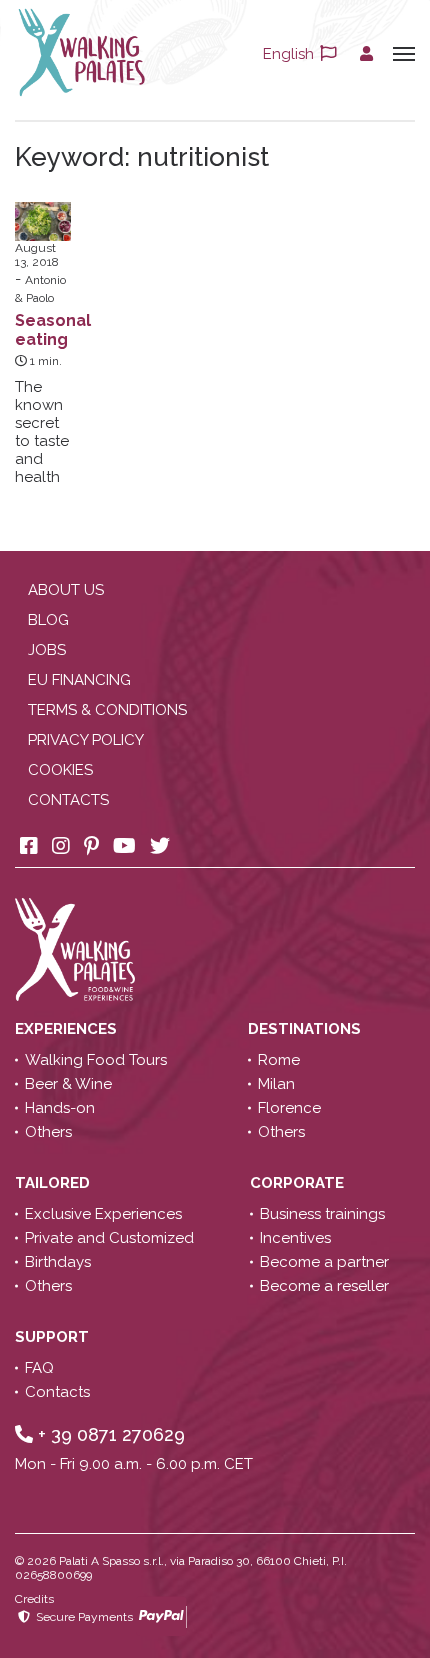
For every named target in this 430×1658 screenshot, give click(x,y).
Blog (48, 620)
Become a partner (324, 1262)
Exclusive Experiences (103, 1214)
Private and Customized (109, 1238)
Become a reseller (324, 1286)
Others (48, 1132)
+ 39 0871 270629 (109, 1434)
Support (54, 1337)
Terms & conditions (107, 710)
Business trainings (322, 1214)
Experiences (68, 1029)
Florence (289, 1108)
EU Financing (79, 680)
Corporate (299, 1183)
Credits (34, 1599)
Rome (279, 1060)
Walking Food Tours (96, 1060)
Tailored (54, 1183)
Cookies (60, 770)
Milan (276, 1084)
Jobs (47, 650)
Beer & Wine (68, 1084)
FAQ (39, 1368)
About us (66, 590)
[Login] (366, 54)
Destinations (306, 1029)
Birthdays (58, 1262)
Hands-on (60, 1108)
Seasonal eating (53, 330)
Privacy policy (86, 740)
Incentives (295, 1238)
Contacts (68, 800)
